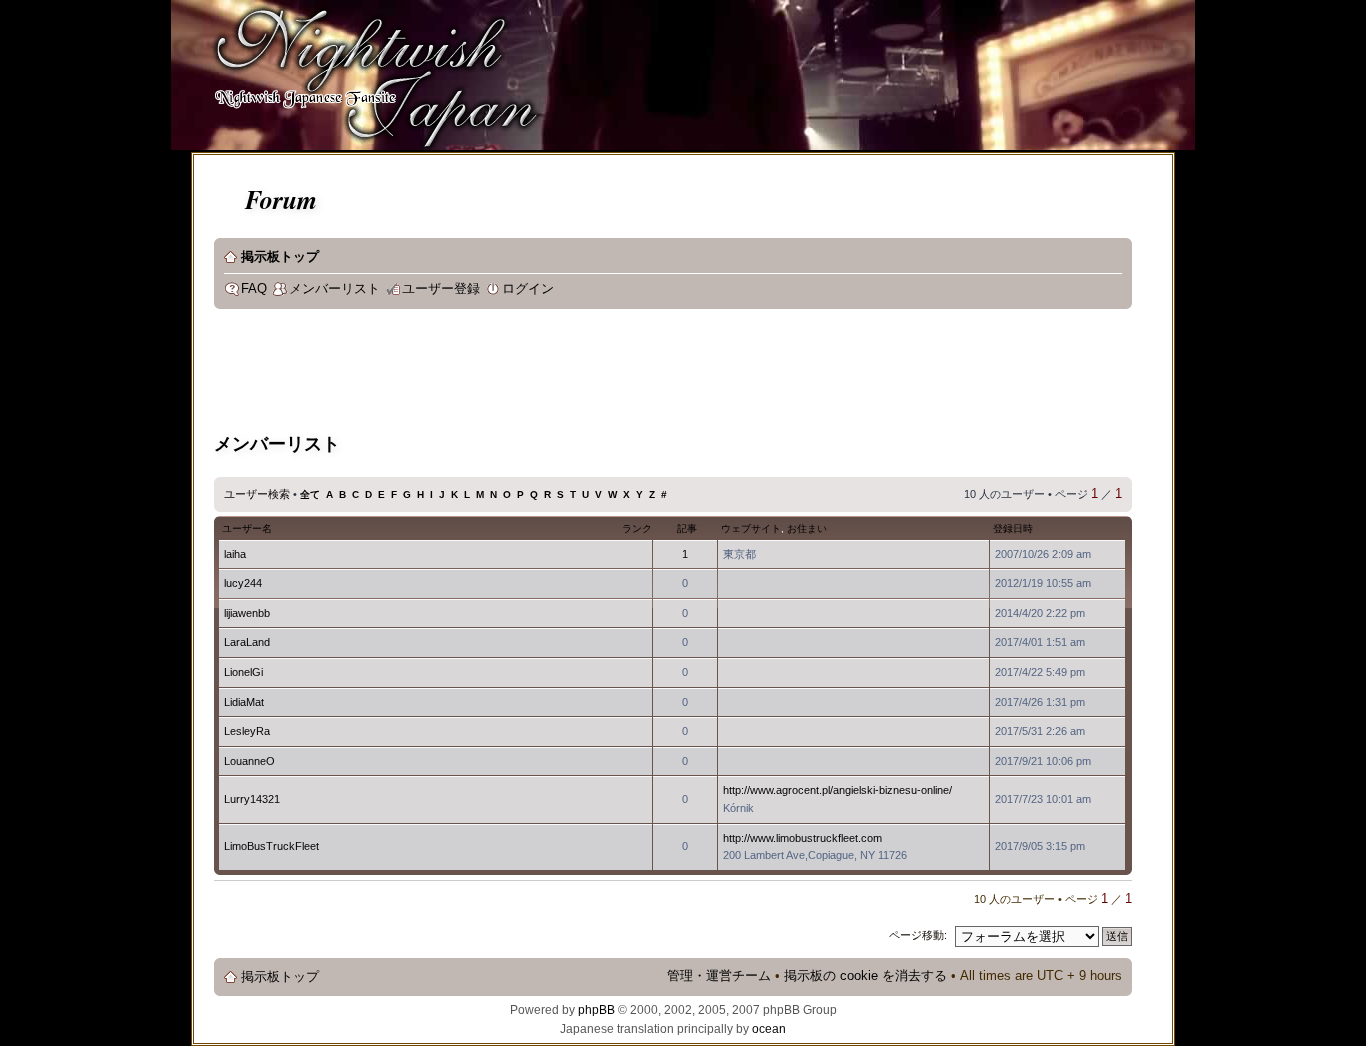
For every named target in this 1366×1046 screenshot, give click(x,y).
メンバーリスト (334, 289)
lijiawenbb (247, 613)
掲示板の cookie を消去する (865, 976)
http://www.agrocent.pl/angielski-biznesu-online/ (837, 790)
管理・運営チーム (719, 976)
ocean (769, 1029)
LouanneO (249, 761)
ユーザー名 (247, 528)
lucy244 (243, 583)
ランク (637, 528)
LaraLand (247, 642)
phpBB (596, 1010)
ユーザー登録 (441, 289)
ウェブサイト (751, 528)
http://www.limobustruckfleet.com (802, 838)
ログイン (528, 289)
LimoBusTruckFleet (271, 846)
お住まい (807, 528)
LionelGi (243, 672)
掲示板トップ (280, 257)
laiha (235, 554)
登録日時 (1013, 528)
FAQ (254, 289)
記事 (687, 528)
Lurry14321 (252, 799)
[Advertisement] (578, 374)
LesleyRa (247, 731)
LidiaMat (244, 702)
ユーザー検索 (257, 494)
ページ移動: (918, 935)
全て (310, 494)
